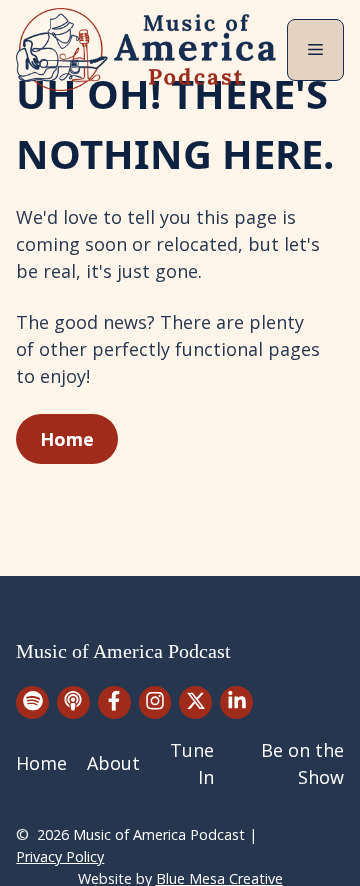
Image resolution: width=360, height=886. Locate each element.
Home (67, 439)
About (113, 763)
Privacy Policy (60, 856)
